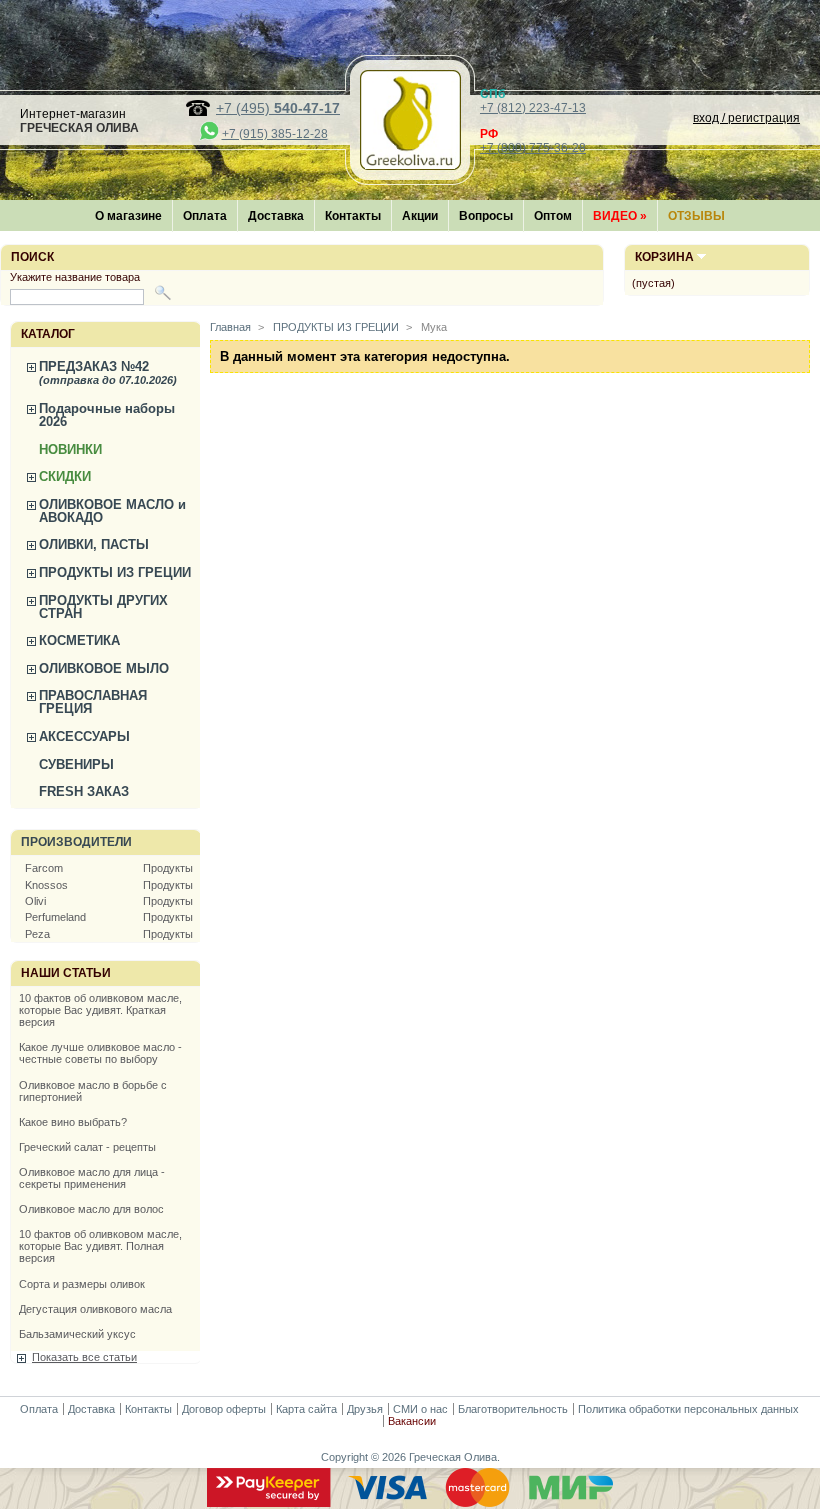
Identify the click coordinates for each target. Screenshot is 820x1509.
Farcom (44, 868)
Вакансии (412, 1421)
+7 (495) (278, 108)
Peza (37, 934)
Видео (620, 216)
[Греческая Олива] (410, 165)
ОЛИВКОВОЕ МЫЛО (104, 668)
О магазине (128, 216)
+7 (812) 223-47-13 (533, 108)
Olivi (35, 901)
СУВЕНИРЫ (76, 764)
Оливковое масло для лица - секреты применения (92, 1178)
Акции (420, 216)
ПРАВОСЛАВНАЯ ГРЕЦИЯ (93, 702)
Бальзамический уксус (77, 1334)
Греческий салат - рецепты (87, 1147)
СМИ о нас (420, 1409)
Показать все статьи (84, 1357)
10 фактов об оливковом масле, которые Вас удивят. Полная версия (100, 1246)
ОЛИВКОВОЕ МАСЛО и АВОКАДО (112, 511)
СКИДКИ (65, 476)
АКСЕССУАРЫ (84, 736)
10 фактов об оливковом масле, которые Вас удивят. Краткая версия (100, 1010)
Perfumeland (55, 917)
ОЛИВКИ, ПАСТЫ (94, 544)
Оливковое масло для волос (91, 1209)
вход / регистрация (746, 118)
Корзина (664, 257)
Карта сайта (306, 1409)
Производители (76, 842)
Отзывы (696, 216)
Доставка (276, 216)
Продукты (168, 868)
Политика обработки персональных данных (688, 1409)
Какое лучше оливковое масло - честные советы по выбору (100, 1053)
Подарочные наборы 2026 (107, 415)
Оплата (205, 216)
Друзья (365, 1409)
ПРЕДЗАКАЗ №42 (108, 372)
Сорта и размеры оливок (82, 1284)
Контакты (353, 216)
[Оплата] (410, 1503)
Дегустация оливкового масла (95, 1309)
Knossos (46, 885)
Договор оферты (224, 1409)
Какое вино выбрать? (73, 1122)
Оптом (553, 216)
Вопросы (486, 216)
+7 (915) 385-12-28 (275, 134)
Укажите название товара (75, 277)
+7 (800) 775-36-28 (533, 148)
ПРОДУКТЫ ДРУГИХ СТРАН (103, 607)
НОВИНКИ (70, 449)
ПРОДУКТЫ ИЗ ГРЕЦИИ (115, 572)
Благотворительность (513, 1409)
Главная (230, 327)
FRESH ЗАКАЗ (84, 791)
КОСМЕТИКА (79, 640)
